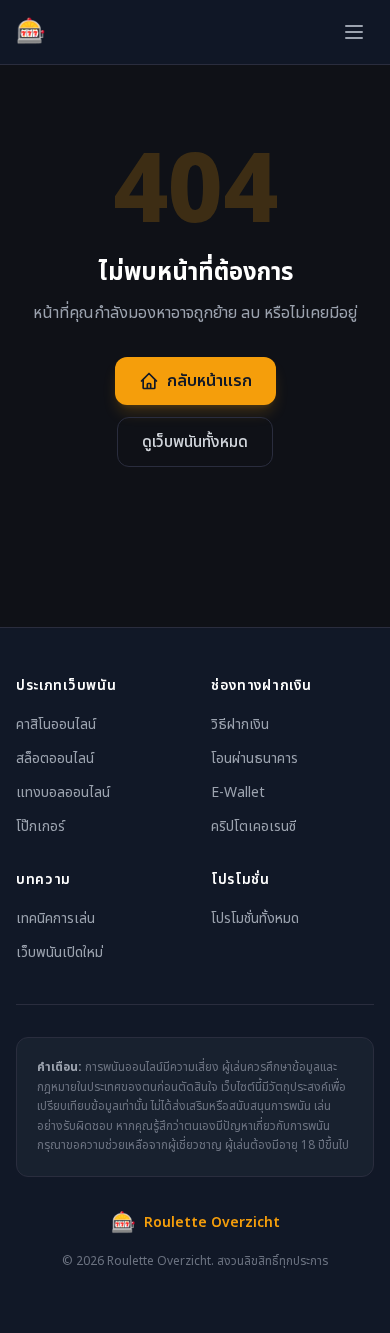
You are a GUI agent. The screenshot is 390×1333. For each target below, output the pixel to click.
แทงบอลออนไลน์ (63, 792)
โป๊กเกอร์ (40, 826)
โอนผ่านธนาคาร (254, 758)
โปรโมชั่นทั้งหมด (255, 918)
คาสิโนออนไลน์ (56, 724)
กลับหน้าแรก (209, 381)
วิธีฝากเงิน (240, 724)
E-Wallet (238, 792)
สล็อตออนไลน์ (55, 758)
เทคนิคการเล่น (55, 918)
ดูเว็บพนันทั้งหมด (195, 442)
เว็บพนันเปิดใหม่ (59, 952)
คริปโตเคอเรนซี (253, 826)
